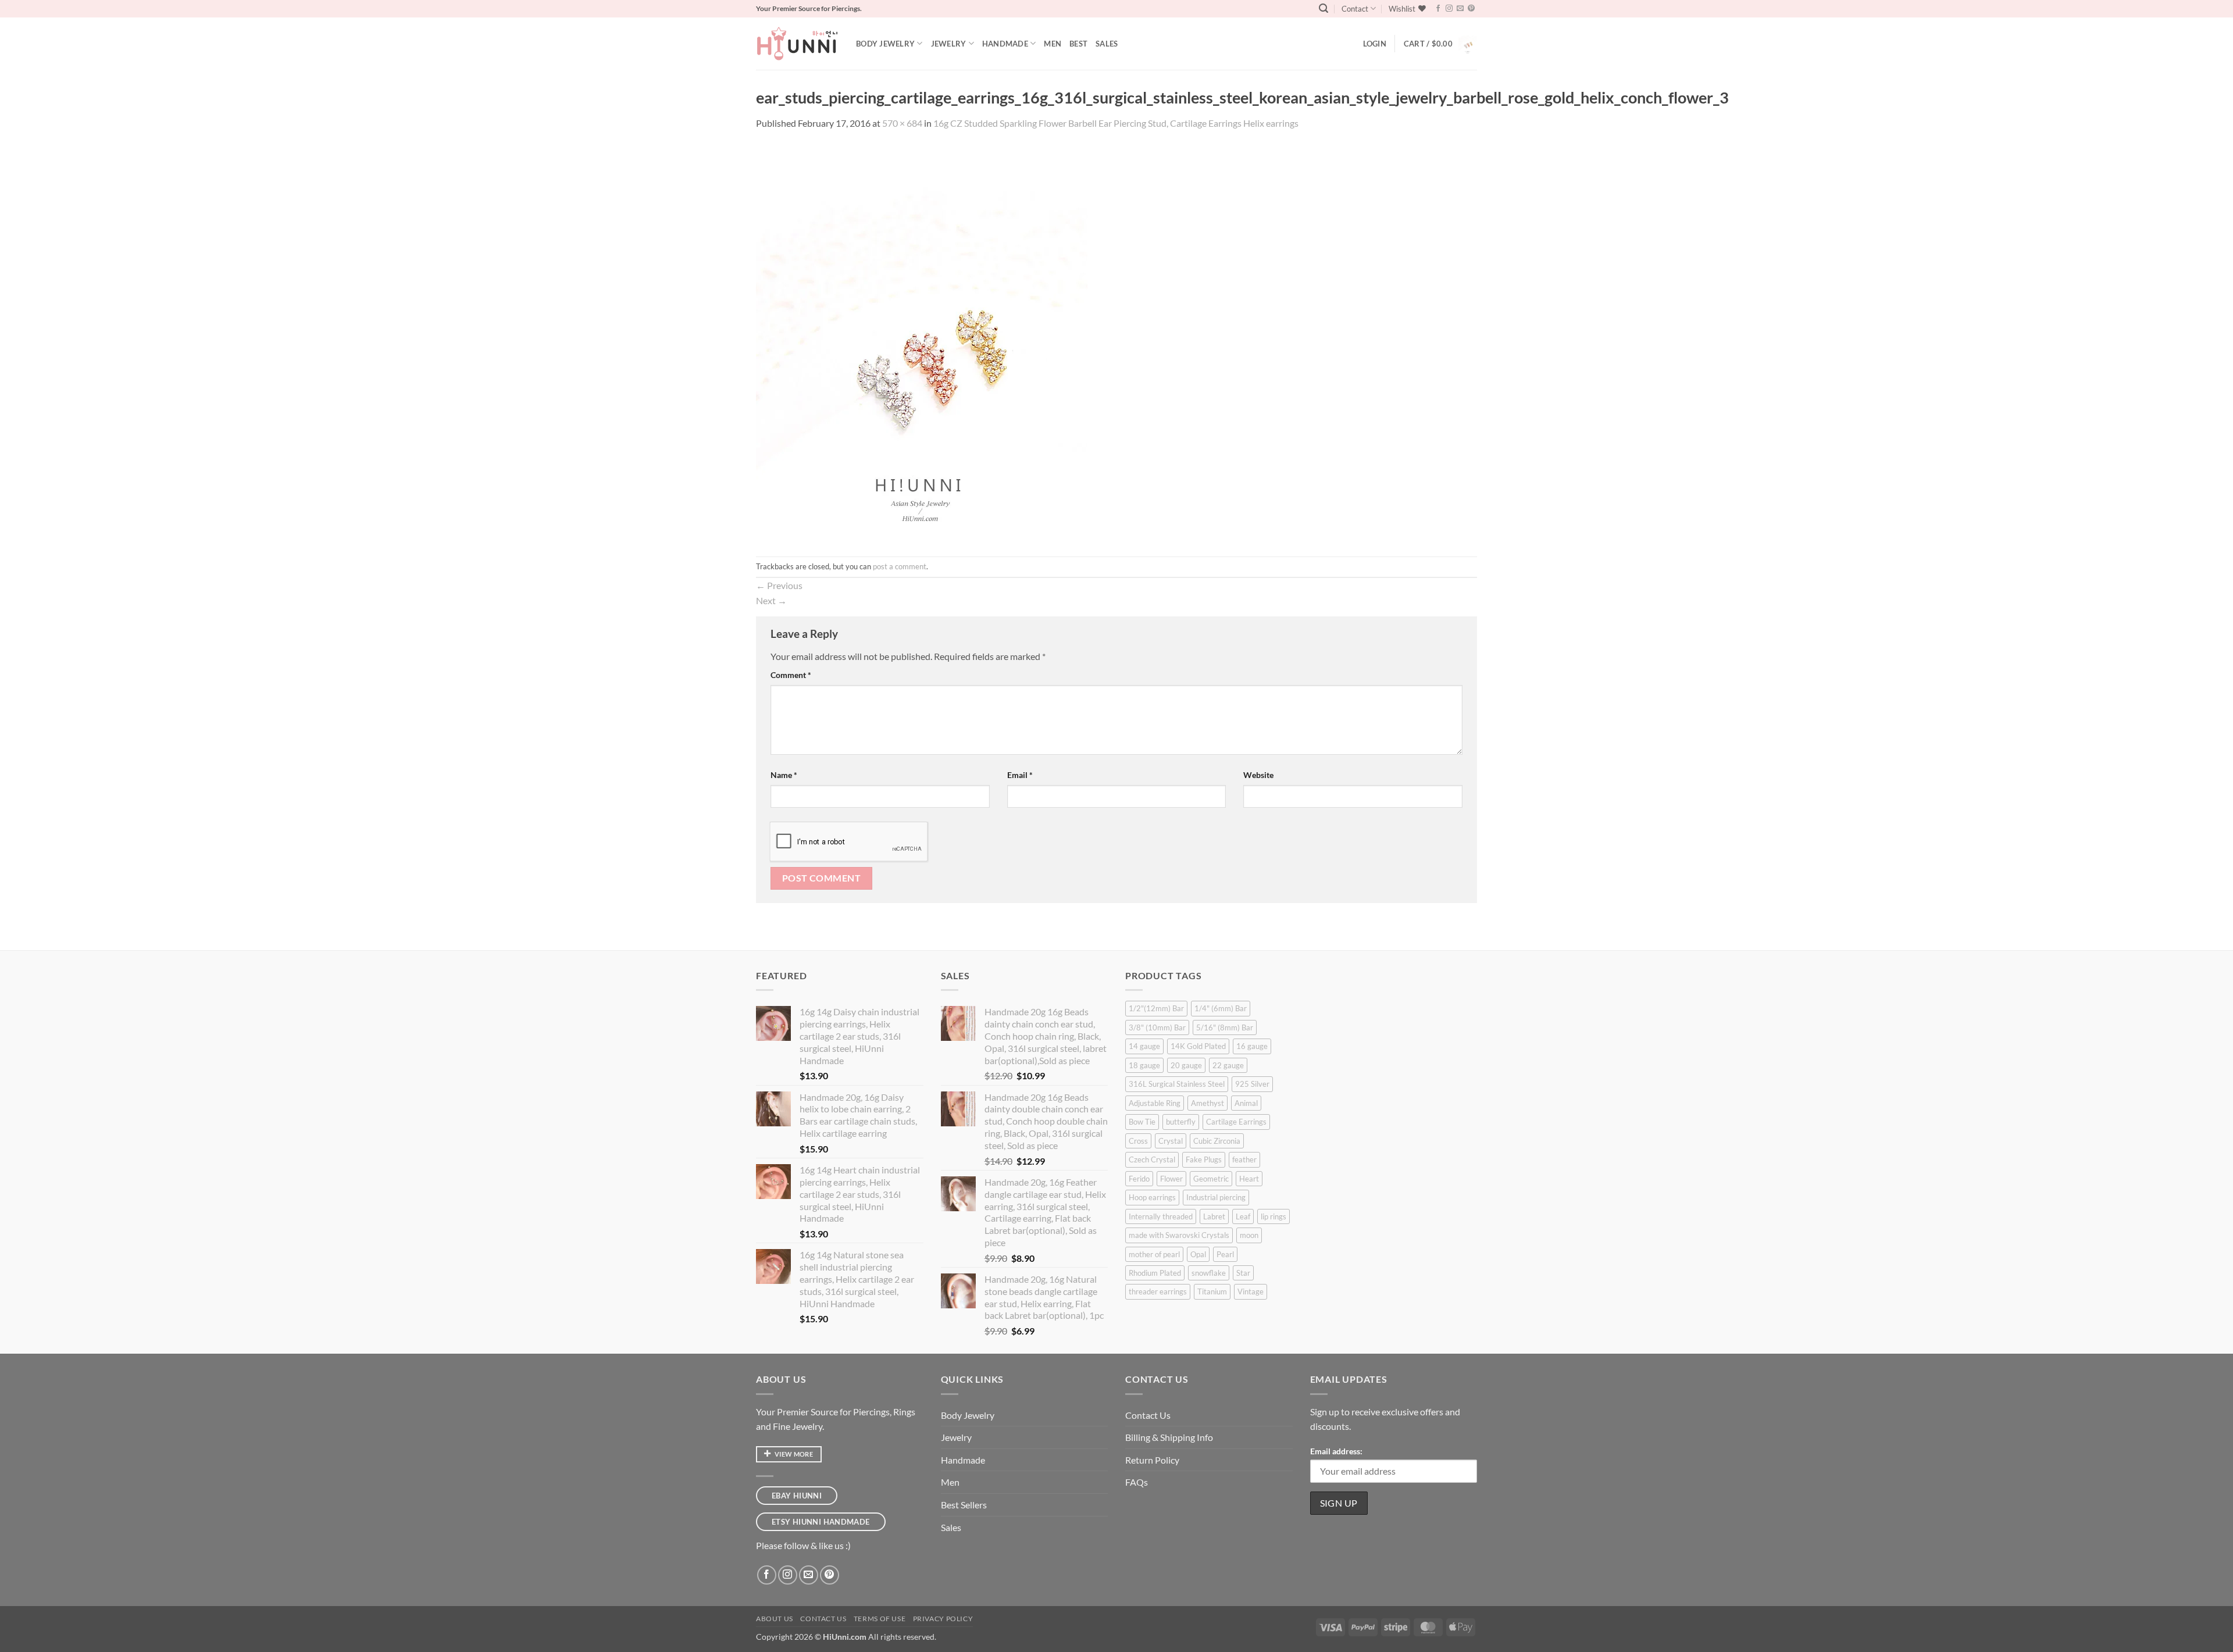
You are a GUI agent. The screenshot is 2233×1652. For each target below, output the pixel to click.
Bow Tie (1142, 1122)
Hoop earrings (1152, 1197)
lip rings (1274, 1216)
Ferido (1139, 1179)
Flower (1171, 1179)
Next (771, 600)
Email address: (1336, 1451)
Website (1258, 775)
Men (1053, 44)
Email (1020, 775)
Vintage (1251, 1291)
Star (1243, 1273)
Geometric (1211, 1179)
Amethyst (1208, 1103)
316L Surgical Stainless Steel (1177, 1084)
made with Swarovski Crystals (1179, 1235)
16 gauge (1252, 1046)
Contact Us (1148, 1415)
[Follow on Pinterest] (1471, 9)
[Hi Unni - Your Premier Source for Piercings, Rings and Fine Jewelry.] (797, 44)
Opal (1198, 1254)
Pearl (1225, 1254)
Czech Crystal (1152, 1159)
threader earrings (1158, 1291)
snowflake (1209, 1273)
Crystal (1171, 1141)
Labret (1214, 1216)
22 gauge (1228, 1065)
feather (1244, 1159)
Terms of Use (880, 1619)
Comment (791, 675)
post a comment (900, 566)
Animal (1246, 1103)
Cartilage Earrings (1236, 1122)
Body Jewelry (885, 44)
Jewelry (949, 44)
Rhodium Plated (1155, 1273)
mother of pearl (1154, 1254)
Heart (1249, 1179)
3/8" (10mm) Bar (1157, 1027)
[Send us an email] (1460, 9)
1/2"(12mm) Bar (1156, 1008)
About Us (775, 1619)
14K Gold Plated (1198, 1046)
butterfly (1181, 1122)
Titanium (1212, 1291)
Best (1078, 44)
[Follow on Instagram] (1449, 9)
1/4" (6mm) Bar (1221, 1008)
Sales (1107, 44)
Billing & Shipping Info (1169, 1437)
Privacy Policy (943, 1619)
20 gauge (1186, 1065)
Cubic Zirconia (1217, 1141)
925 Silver (1252, 1084)
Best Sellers (964, 1505)
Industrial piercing (1216, 1197)
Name (784, 775)
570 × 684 (902, 123)
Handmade (1005, 44)
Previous (779, 585)
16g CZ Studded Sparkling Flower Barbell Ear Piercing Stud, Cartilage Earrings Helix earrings (1116, 123)
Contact (1355, 9)
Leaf (1243, 1216)
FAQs (1137, 1482)
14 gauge (1144, 1046)
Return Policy (1152, 1460)
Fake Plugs (1204, 1159)
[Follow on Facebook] (1438, 9)
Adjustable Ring (1155, 1103)
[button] (1324, 8)
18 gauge (1144, 1065)
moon (1249, 1235)
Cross (1138, 1141)
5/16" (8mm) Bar (1225, 1027)
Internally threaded (1161, 1216)
